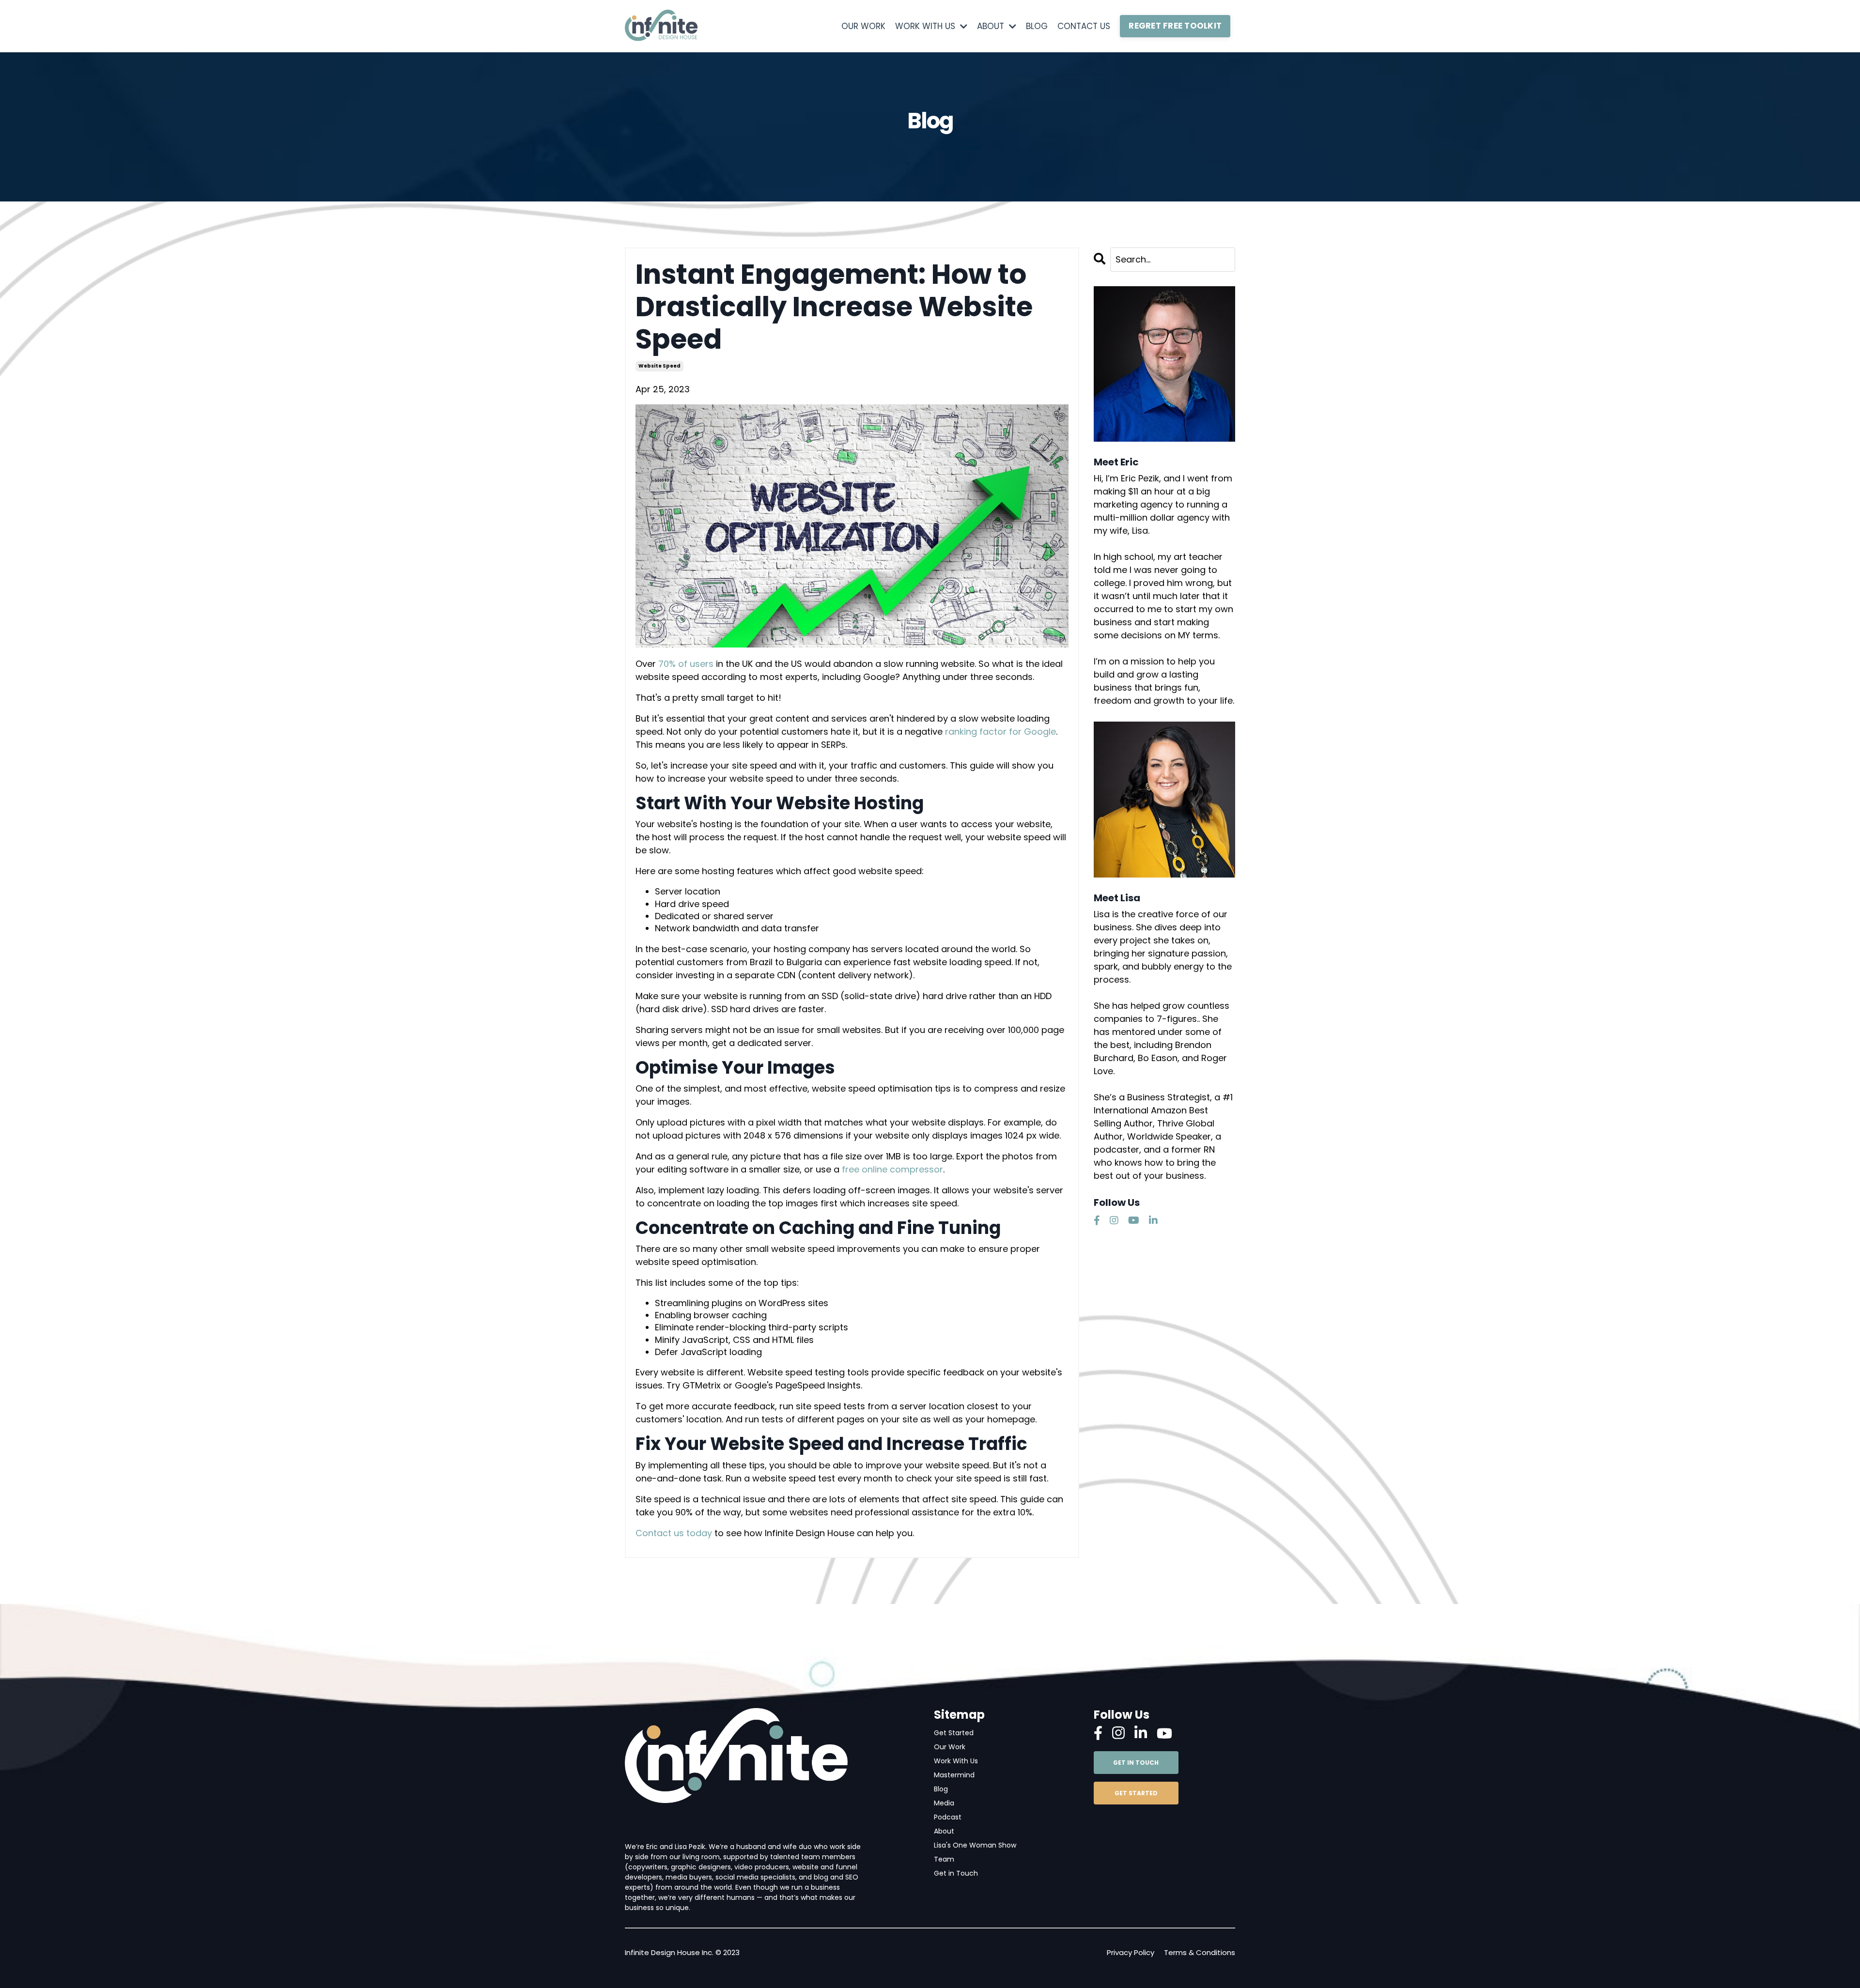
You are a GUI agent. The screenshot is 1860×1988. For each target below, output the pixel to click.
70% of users (686, 664)
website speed (659, 366)
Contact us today (675, 1533)
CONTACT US (1084, 26)
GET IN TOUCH (1136, 1763)
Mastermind (954, 1775)
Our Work (950, 1747)
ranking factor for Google (1000, 732)
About (944, 1831)
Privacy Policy (1131, 1952)
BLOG (1037, 26)
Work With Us (956, 1761)
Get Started (954, 1733)
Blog (941, 1789)
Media (944, 1803)
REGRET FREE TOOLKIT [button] (1175, 26)
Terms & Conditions (1200, 1952)
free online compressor (892, 1169)
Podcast (948, 1817)
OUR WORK (863, 26)
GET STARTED (1136, 1793)
